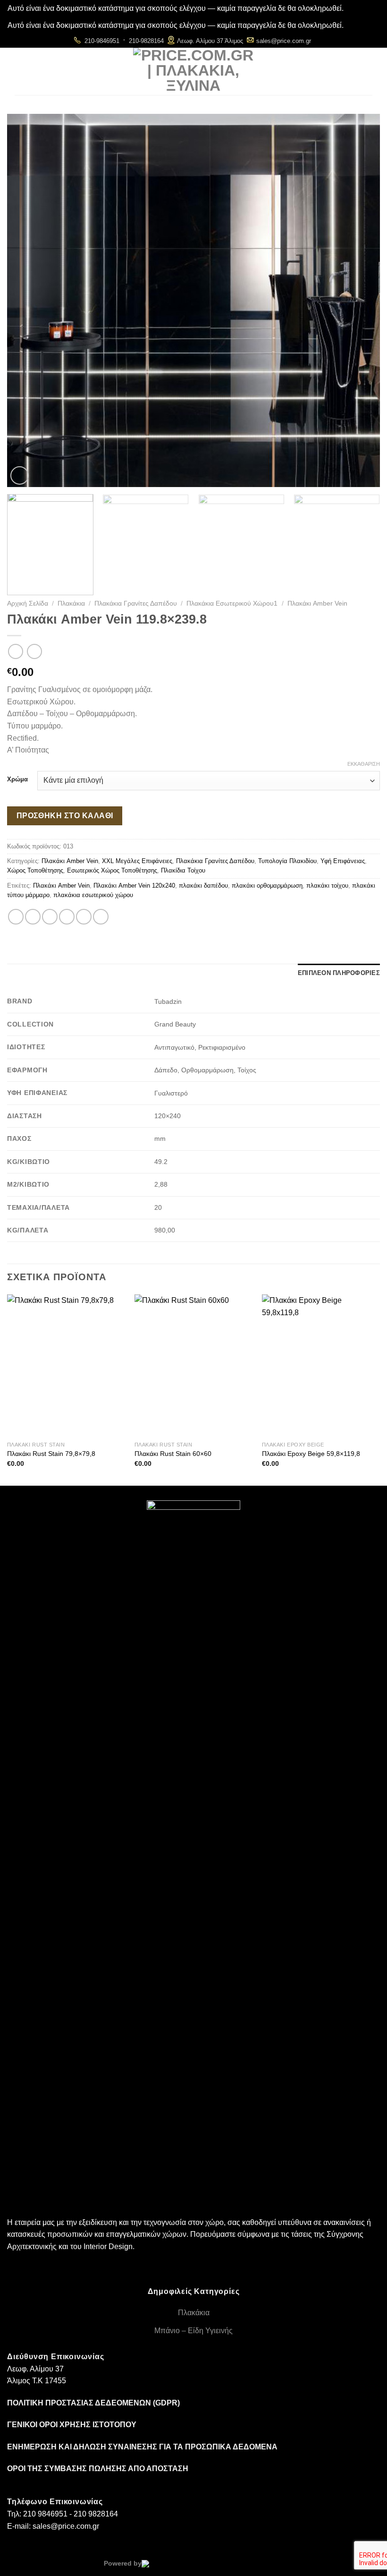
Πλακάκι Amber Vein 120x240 (134, 886)
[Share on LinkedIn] (101, 917)
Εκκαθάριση (364, 764)
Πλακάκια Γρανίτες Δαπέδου (136, 603)
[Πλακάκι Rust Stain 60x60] (193, 1365)
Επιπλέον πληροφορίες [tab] (339, 973)
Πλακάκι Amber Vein (317, 603)
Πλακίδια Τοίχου (183, 870)
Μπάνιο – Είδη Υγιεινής (193, 2331)
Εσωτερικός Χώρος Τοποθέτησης (112, 870)
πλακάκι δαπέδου (203, 886)
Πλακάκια (71, 603)
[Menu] (115, 72)
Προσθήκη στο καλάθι (65, 816)
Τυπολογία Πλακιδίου (287, 861)
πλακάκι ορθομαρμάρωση (267, 886)
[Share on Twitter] (50, 917)
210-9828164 (146, 41)
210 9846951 (45, 2514)
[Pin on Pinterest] (84, 917)
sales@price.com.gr (284, 41)
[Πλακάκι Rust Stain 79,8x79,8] (66, 1365)
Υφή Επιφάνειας (343, 861)
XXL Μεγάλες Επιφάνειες (137, 861)
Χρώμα (17, 779)
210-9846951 (102, 41)
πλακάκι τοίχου (327, 886)
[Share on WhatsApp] (16, 917)
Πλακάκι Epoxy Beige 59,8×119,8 (311, 1454)
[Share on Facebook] (33, 917)
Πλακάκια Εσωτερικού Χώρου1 (232, 603)
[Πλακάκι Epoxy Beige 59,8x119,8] (321, 1365)
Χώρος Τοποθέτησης (35, 870)
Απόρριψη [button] (362, 8)
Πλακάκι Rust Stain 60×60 (173, 1454)
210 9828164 (96, 2514)
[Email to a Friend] (67, 917)
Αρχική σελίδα (28, 603)
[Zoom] (20, 475)
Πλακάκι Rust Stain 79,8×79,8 (51, 1454)
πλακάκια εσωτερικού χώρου (93, 895)
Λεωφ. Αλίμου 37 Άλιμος (210, 41)
